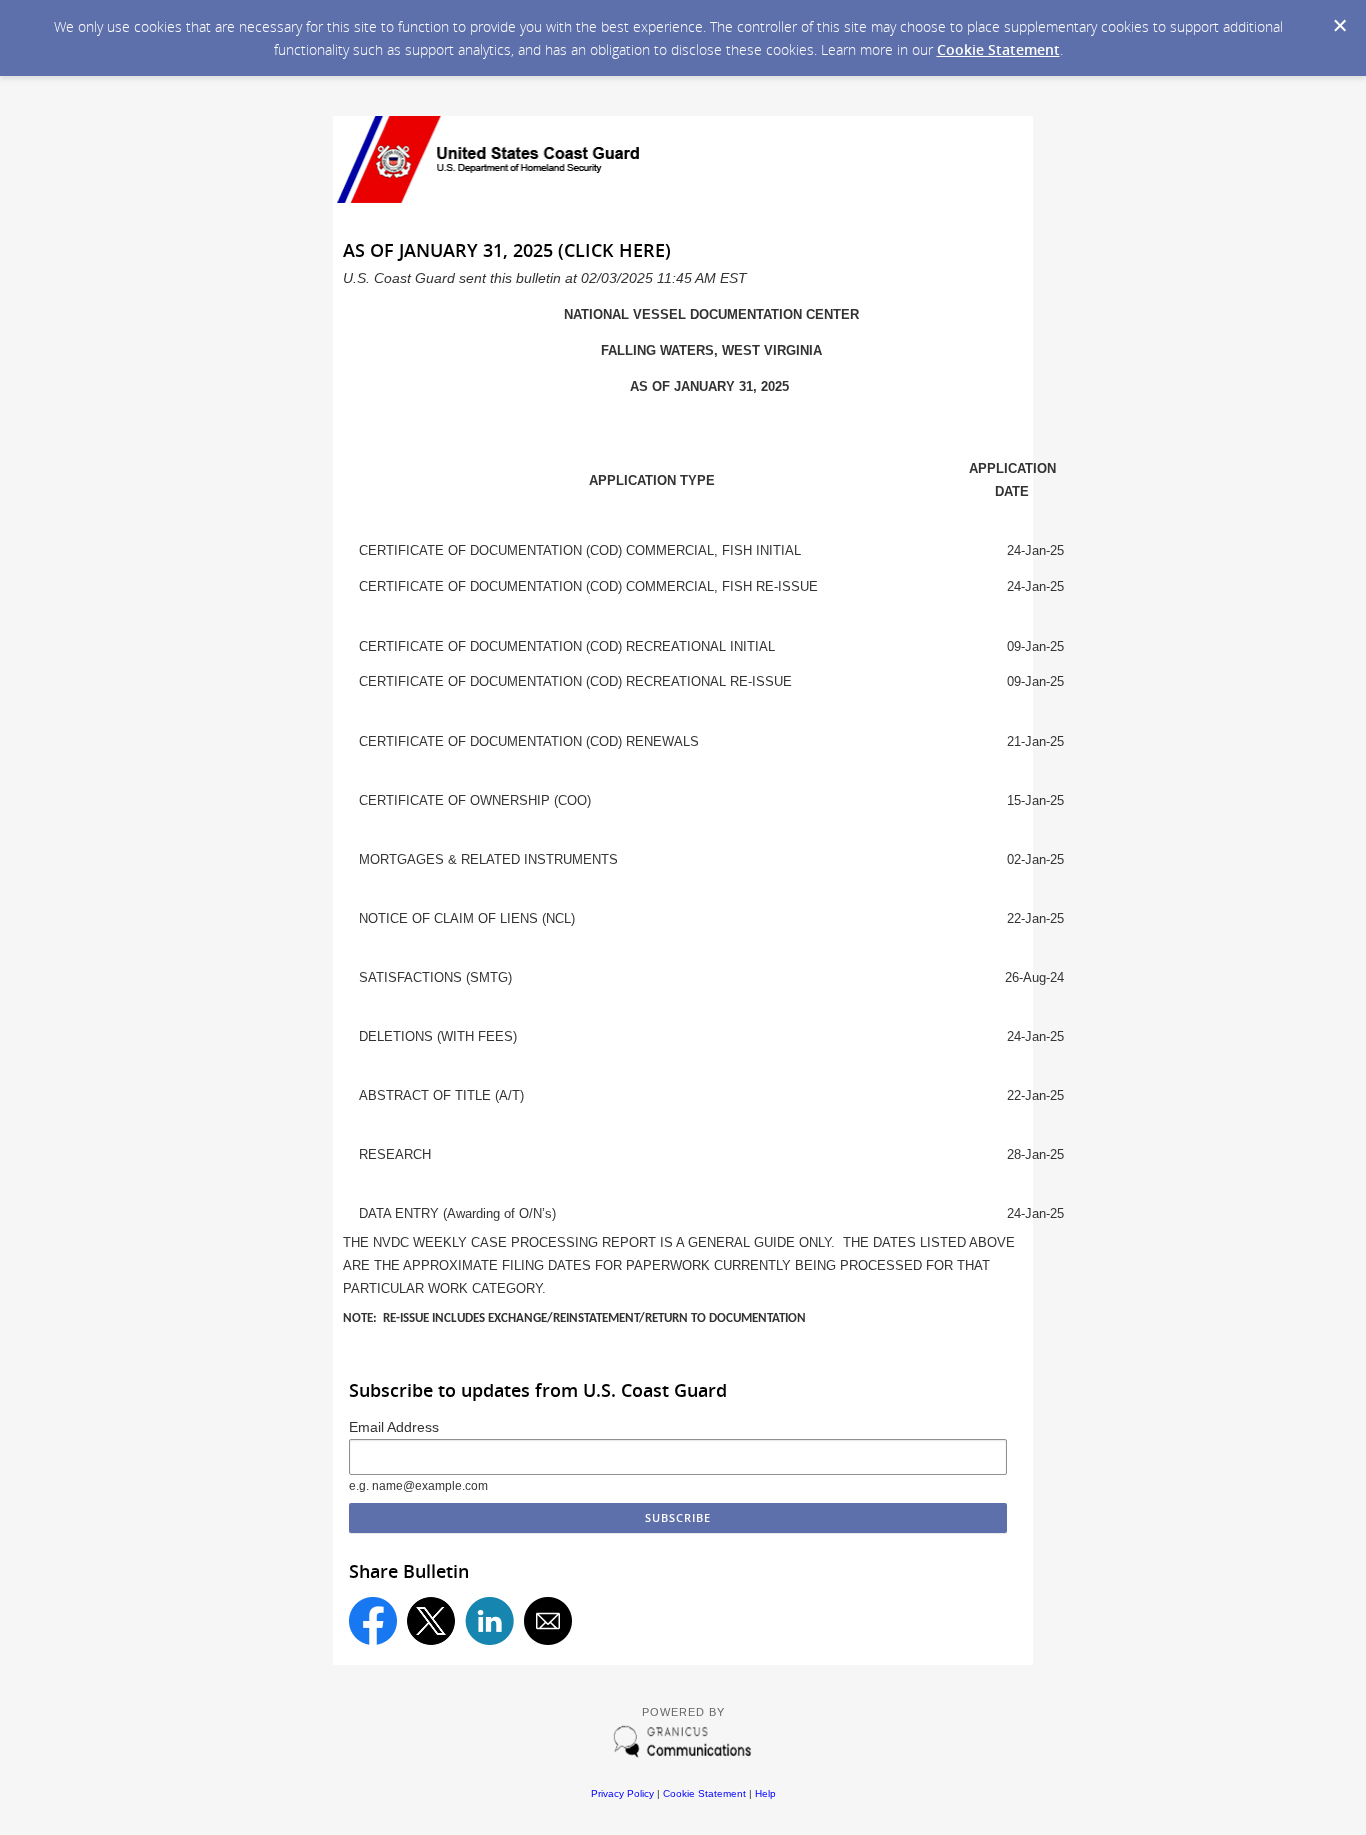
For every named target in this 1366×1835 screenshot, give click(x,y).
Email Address (394, 1427)
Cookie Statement (998, 49)
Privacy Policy (622, 1793)
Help (765, 1793)
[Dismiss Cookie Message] (1340, 26)
